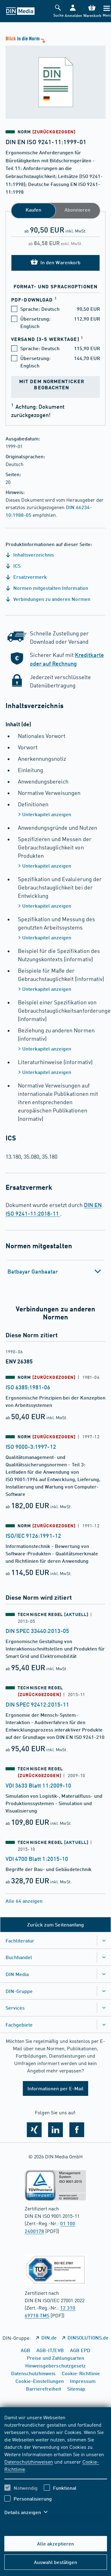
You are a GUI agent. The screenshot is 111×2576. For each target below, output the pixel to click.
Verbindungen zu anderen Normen (51, 599)
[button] (73, 11)
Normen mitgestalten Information (50, 588)
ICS (16, 566)
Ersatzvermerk (29, 577)
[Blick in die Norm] (55, 77)
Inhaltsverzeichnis (33, 555)
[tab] (56, 1271)
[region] (56, 2469)
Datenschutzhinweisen (29, 2461)
